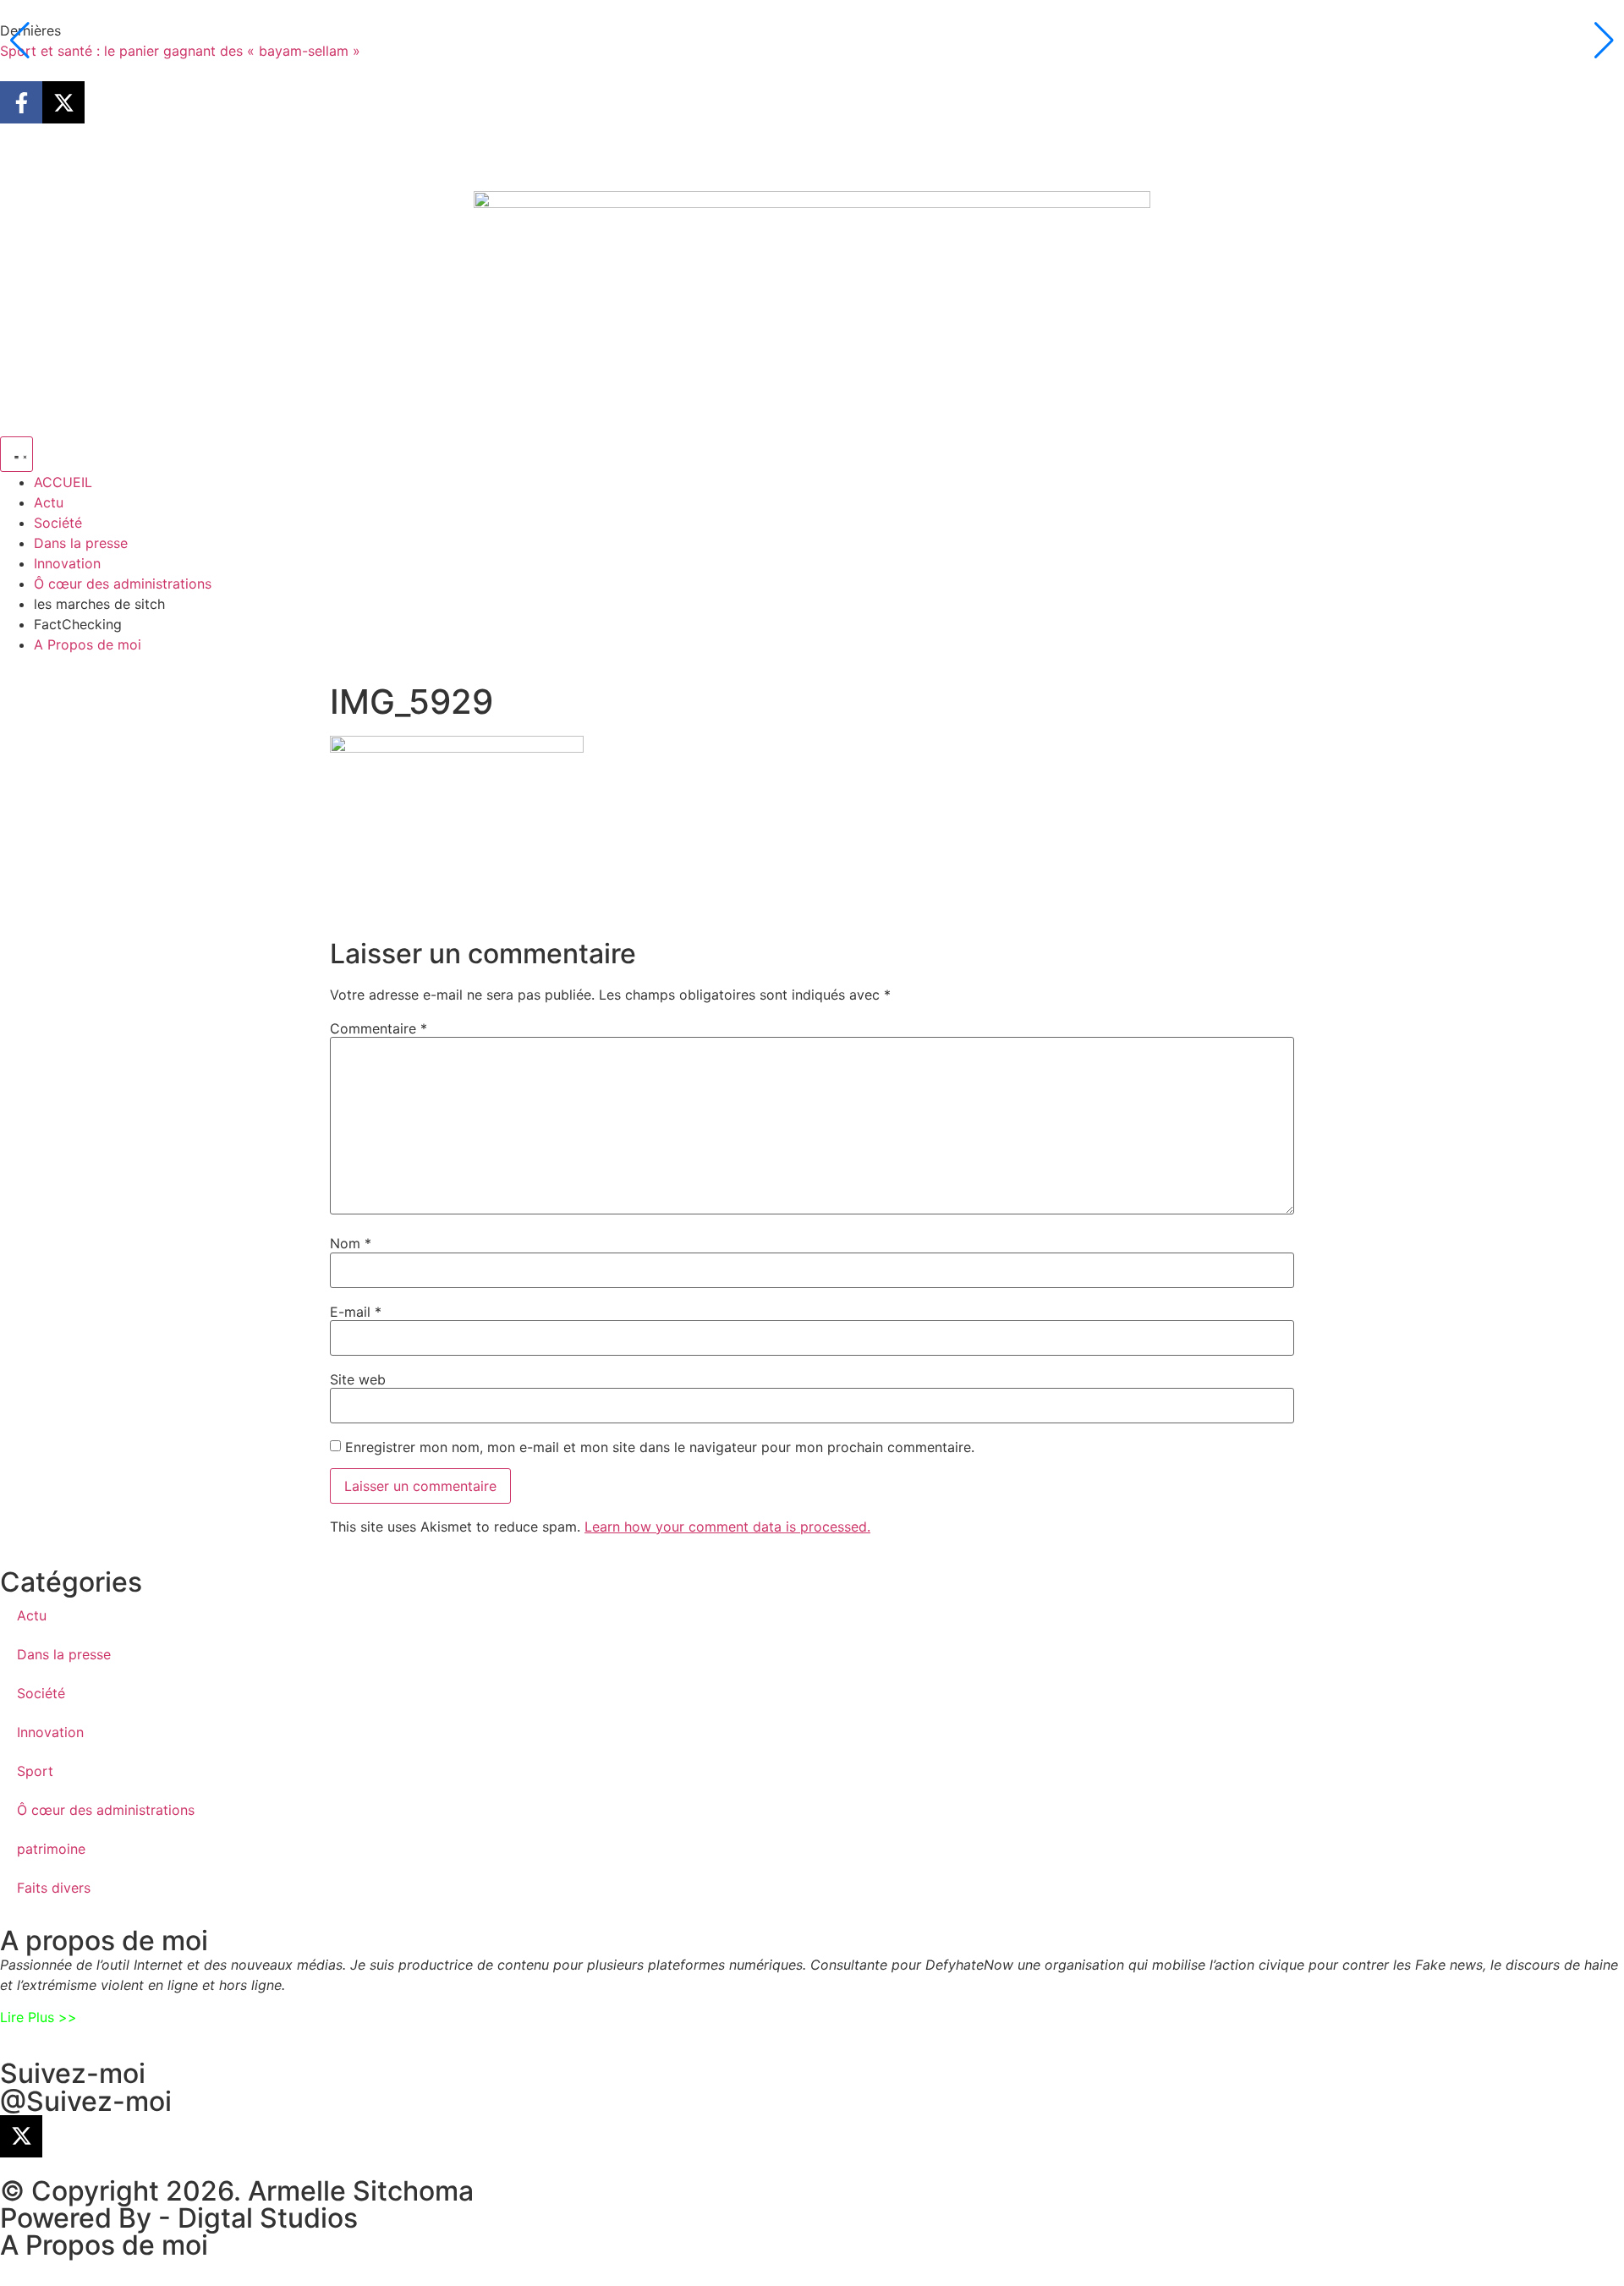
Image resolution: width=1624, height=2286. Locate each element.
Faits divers (54, 1888)
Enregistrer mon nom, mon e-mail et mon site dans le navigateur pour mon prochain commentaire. (660, 1447)
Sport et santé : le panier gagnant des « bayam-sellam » (180, 51)
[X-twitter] (63, 102)
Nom (351, 1243)
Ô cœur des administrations (106, 1810)
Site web (358, 1379)
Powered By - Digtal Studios (179, 2218)
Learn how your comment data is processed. (727, 1527)
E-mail (356, 1312)
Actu (32, 1615)
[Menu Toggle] (16, 454)
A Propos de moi (104, 2245)
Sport (35, 1771)
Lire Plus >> (38, 2017)
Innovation (50, 1732)
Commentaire (379, 1028)
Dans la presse (64, 1654)
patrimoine (51, 1849)
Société (41, 1693)
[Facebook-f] (21, 102)
